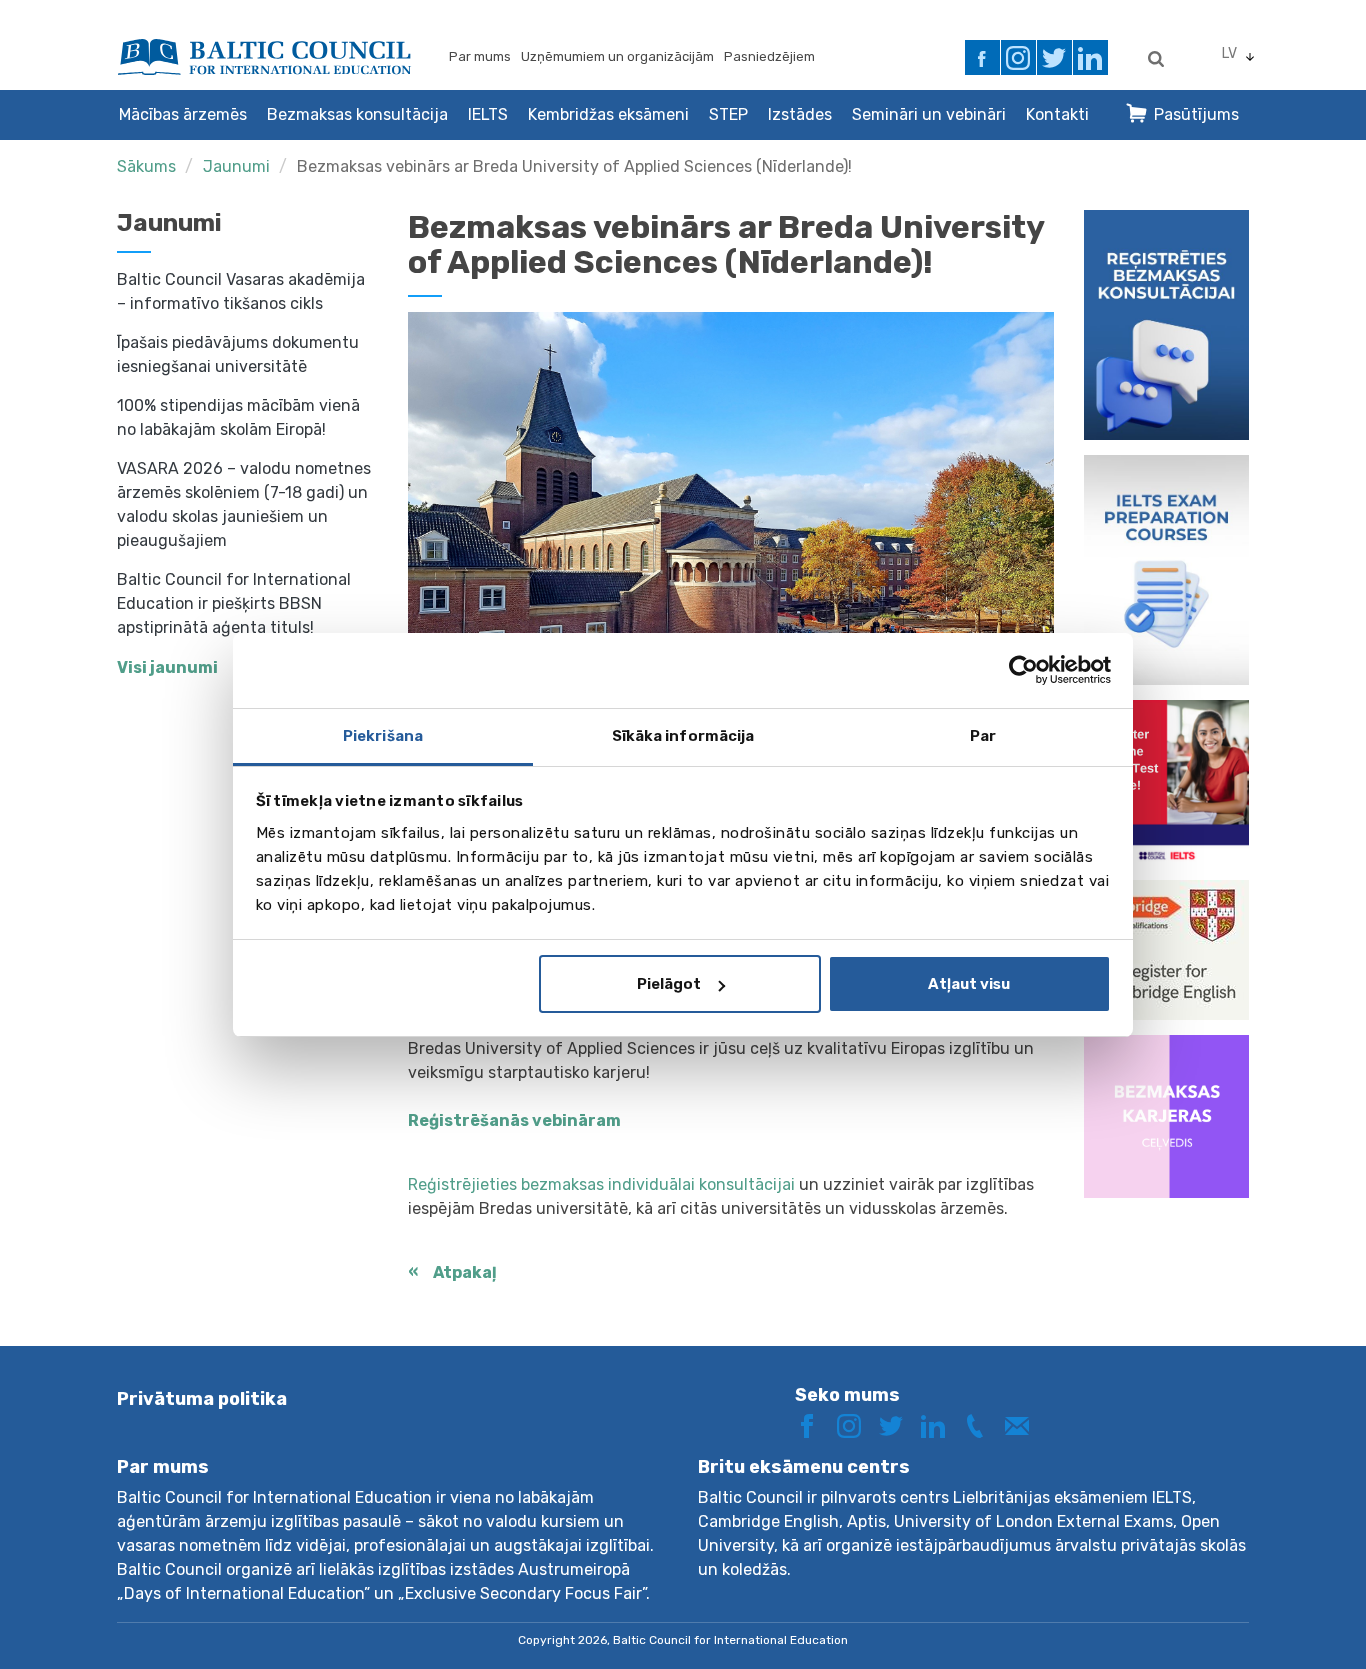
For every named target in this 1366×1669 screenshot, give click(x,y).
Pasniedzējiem (769, 56)
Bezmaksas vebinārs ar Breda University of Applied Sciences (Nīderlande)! (574, 166)
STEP (728, 114)
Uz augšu (1279, 1616)
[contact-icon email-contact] (1024, 1424)
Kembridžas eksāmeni (608, 114)
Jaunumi (236, 166)
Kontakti (1057, 114)
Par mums (480, 56)
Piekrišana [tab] (383, 736)
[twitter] (1054, 57)
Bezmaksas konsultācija (357, 114)
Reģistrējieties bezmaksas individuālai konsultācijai (601, 1184)
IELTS (488, 114)
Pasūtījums (1196, 114)
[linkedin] (1090, 57)
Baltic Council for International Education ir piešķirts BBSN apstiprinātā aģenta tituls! (234, 603)
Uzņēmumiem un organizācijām (617, 56)
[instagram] (1018, 57)
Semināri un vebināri (929, 114)
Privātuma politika (202, 1399)
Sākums (146, 166)
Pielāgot (669, 984)
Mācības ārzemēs (183, 114)
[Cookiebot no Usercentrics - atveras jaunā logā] (1023, 670)
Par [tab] (983, 736)
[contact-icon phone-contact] (982, 1424)
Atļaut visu (969, 984)
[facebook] (982, 57)
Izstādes (800, 114)
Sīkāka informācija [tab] (683, 736)
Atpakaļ (465, 1272)
